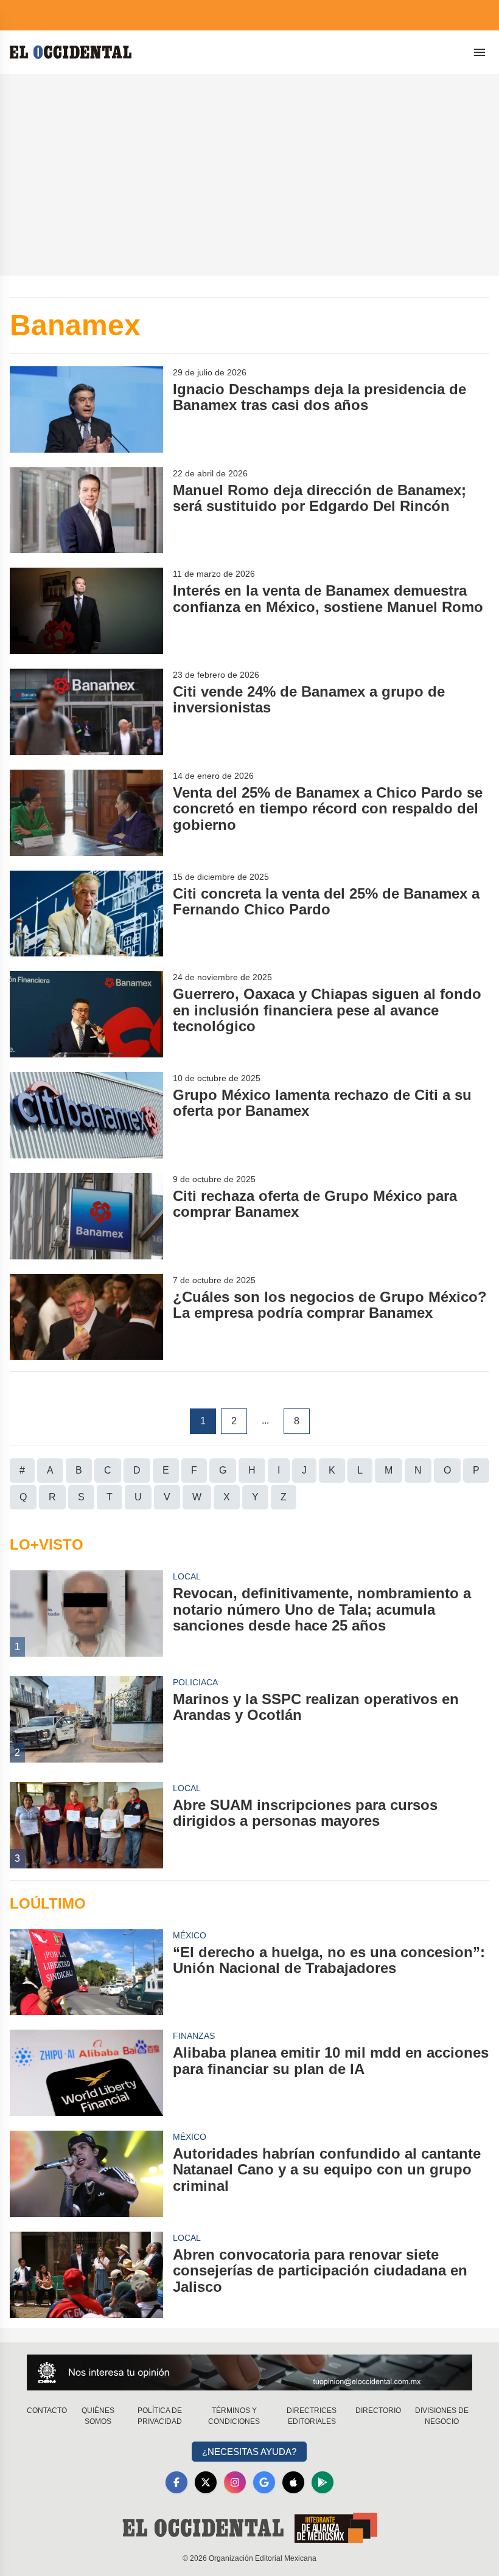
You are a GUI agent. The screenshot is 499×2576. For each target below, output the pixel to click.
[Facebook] (176, 2482)
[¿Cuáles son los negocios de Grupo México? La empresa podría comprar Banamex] (86, 1317)
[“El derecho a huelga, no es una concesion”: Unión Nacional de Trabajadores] (86, 1972)
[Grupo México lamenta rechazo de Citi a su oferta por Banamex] (86, 1115)
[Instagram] (235, 2482)
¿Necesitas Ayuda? (249, 2452)
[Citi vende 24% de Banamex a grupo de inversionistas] (86, 712)
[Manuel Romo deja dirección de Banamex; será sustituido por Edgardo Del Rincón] (86, 510)
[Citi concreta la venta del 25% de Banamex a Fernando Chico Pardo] (86, 914)
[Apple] (293, 2482)
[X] (206, 2482)
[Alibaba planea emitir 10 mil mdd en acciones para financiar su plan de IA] (86, 2073)
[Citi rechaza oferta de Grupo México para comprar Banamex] (86, 1216)
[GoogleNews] (264, 2482)
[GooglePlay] (323, 2482)
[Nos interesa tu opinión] (249, 2372)
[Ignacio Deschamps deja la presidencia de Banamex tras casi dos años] (86, 409)
